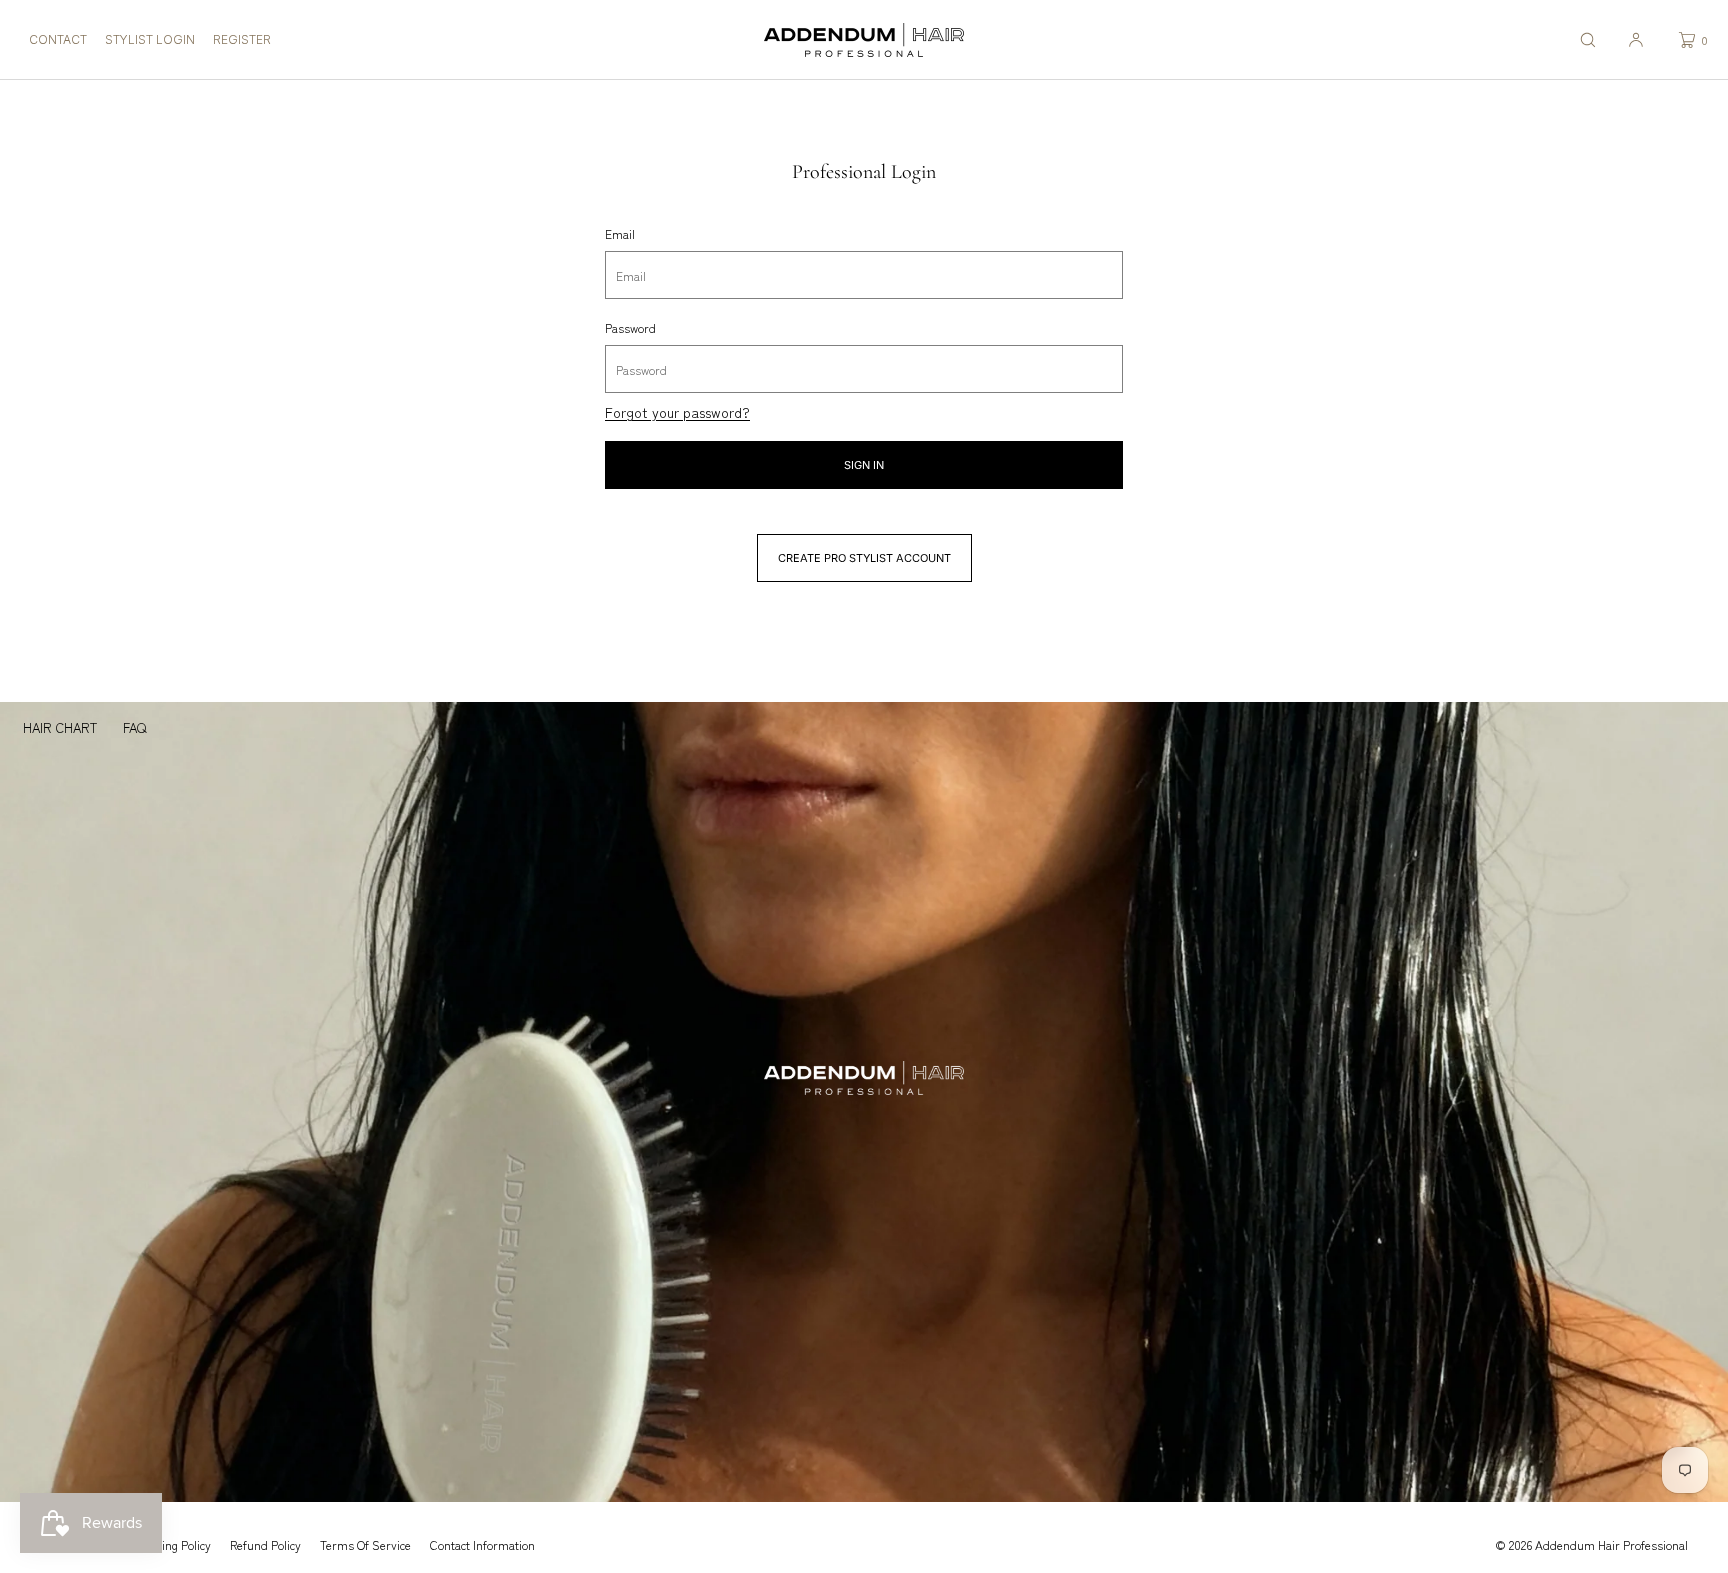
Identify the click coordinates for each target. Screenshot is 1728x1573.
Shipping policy (170, 1544)
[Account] (1636, 39)
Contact (58, 39)
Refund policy (265, 1544)
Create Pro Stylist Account (864, 558)
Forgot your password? (677, 412)
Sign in (864, 465)
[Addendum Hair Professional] (864, 40)
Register (242, 39)
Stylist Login (150, 39)
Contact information (482, 1544)
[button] (1588, 39)
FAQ (134, 727)
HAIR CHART (60, 727)
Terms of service (365, 1544)
